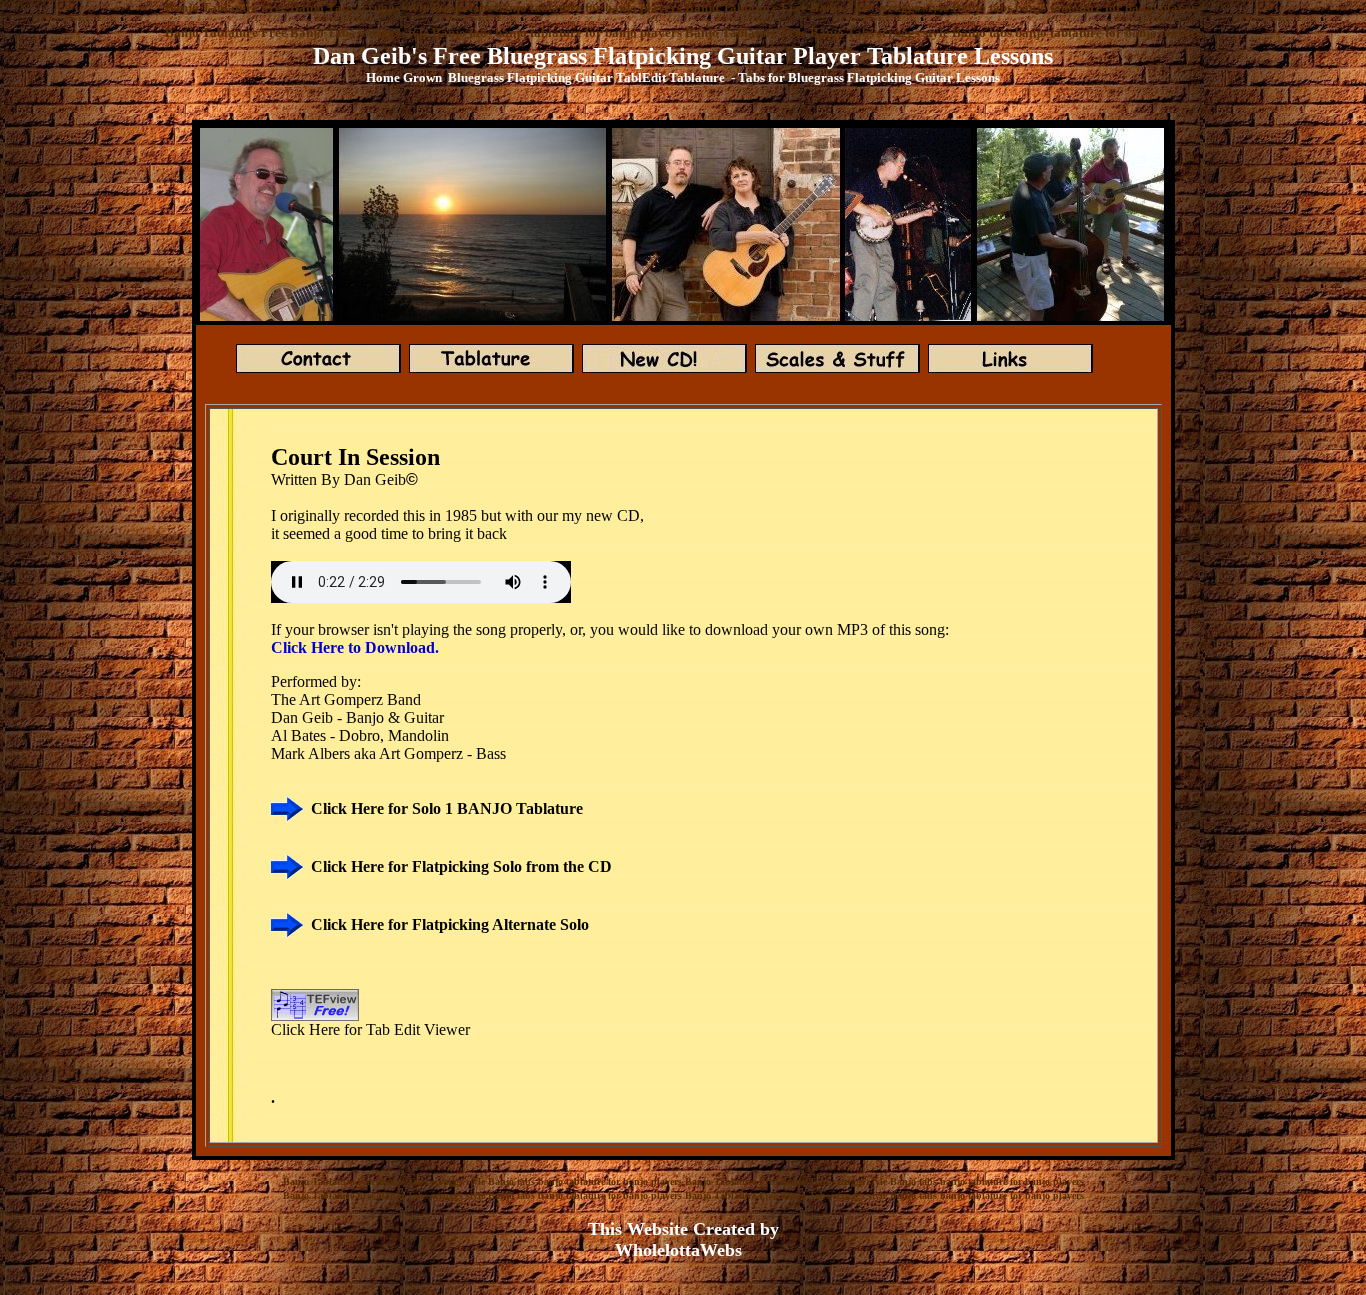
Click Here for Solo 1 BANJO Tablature (447, 808)
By (332, 479)
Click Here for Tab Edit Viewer (370, 1029)
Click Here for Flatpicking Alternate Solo (450, 924)
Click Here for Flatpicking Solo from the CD (461, 866)
